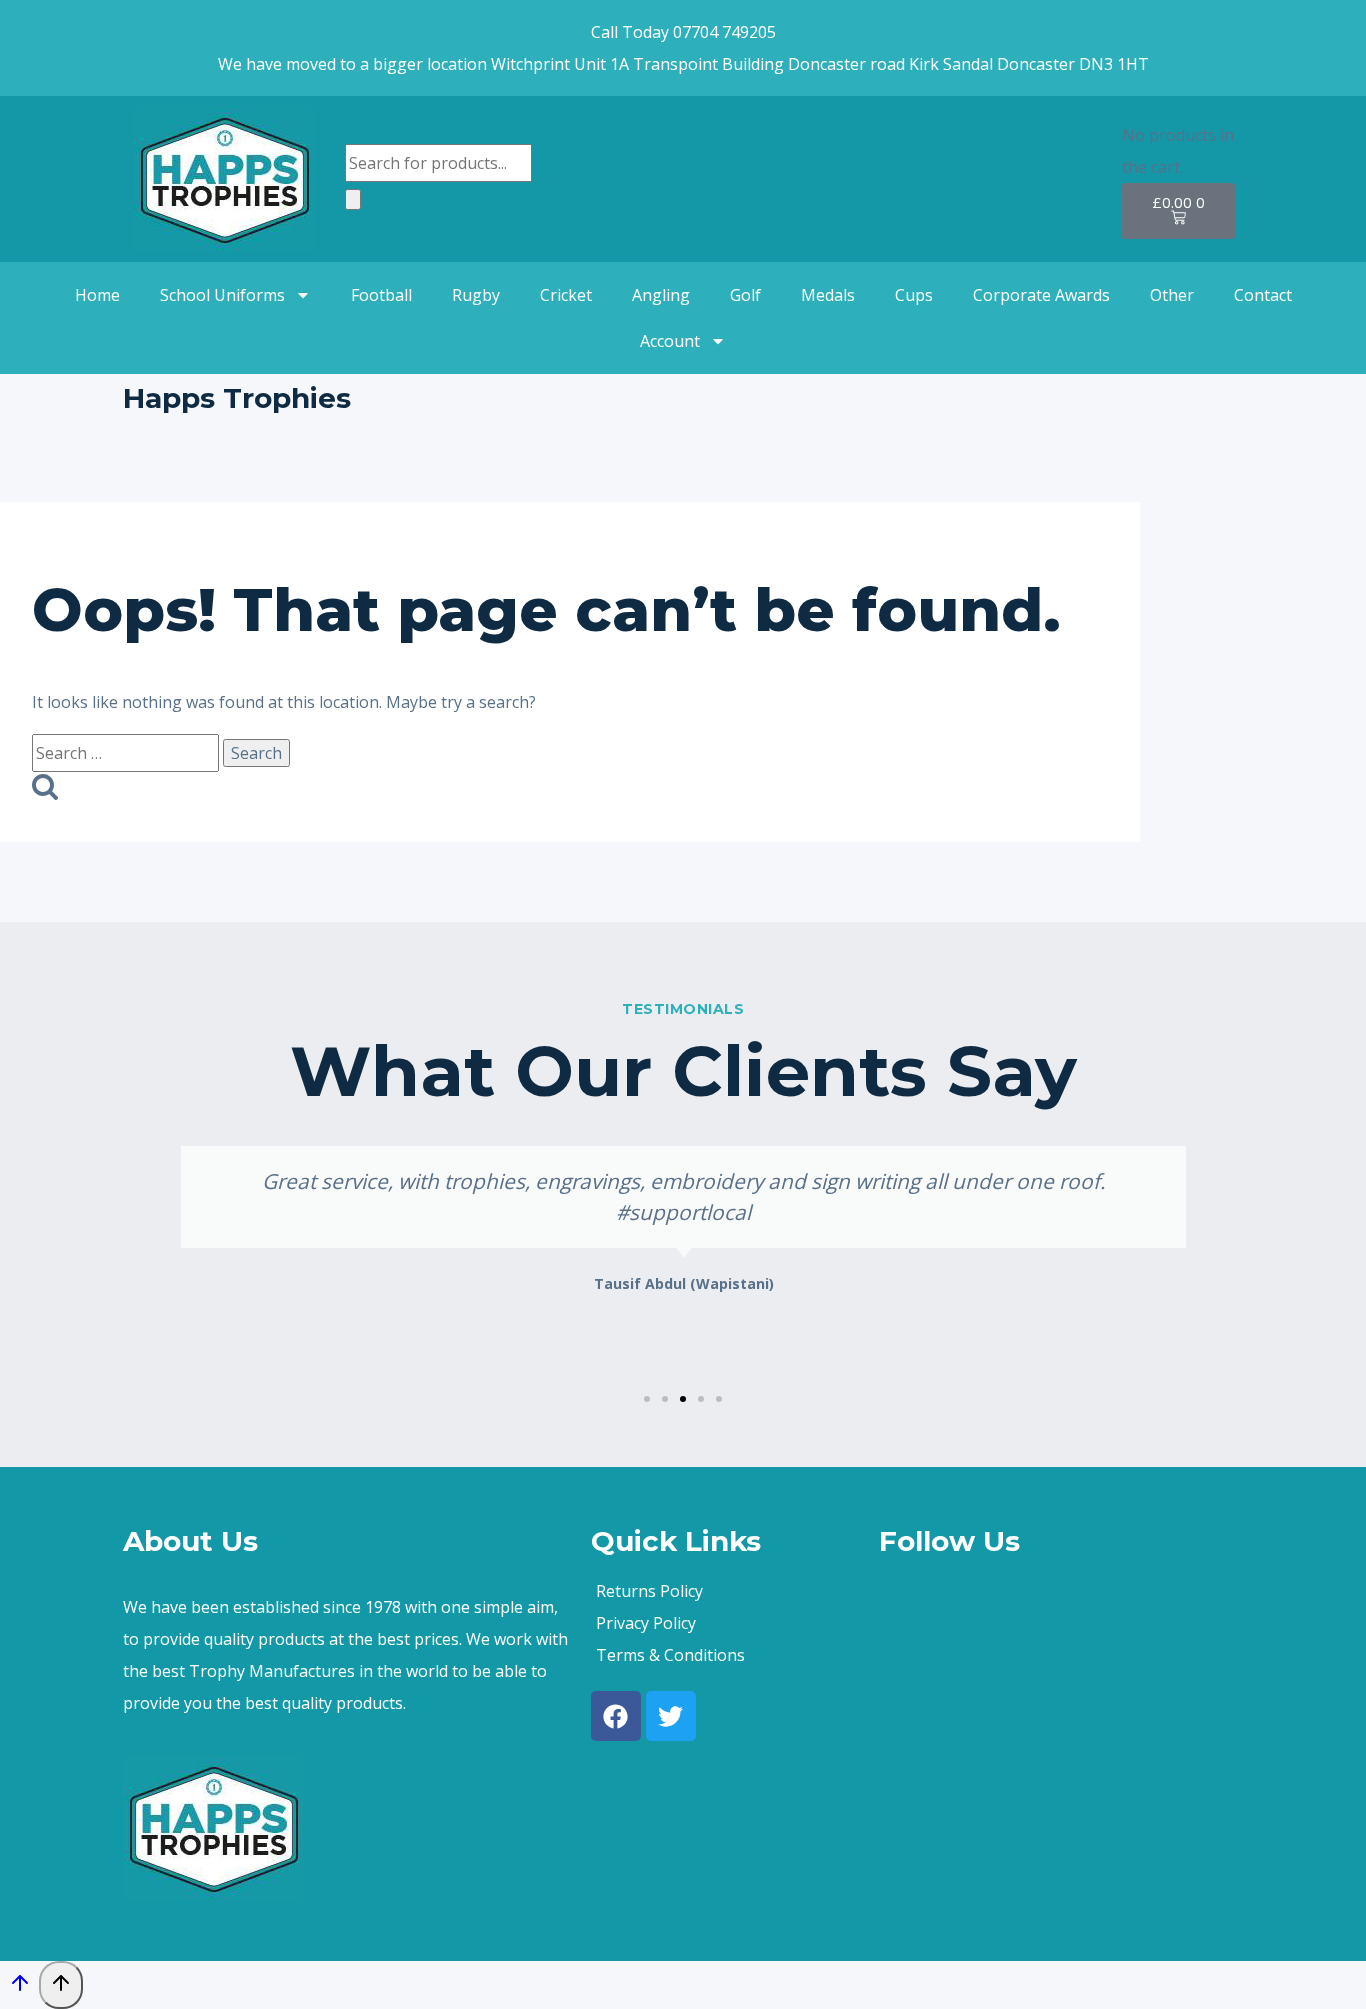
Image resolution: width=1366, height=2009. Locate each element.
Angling (661, 295)
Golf (745, 295)
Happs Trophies (237, 398)
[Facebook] (616, 1716)
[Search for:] (127, 753)
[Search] (353, 199)
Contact (1263, 295)
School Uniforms (222, 295)
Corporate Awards (1041, 295)
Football (381, 295)
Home (97, 295)
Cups (914, 295)
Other (1172, 295)
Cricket (566, 295)
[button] (647, 1399)
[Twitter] (671, 1716)
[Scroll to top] (19, 1987)
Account (670, 341)
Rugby (476, 295)
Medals (828, 295)
